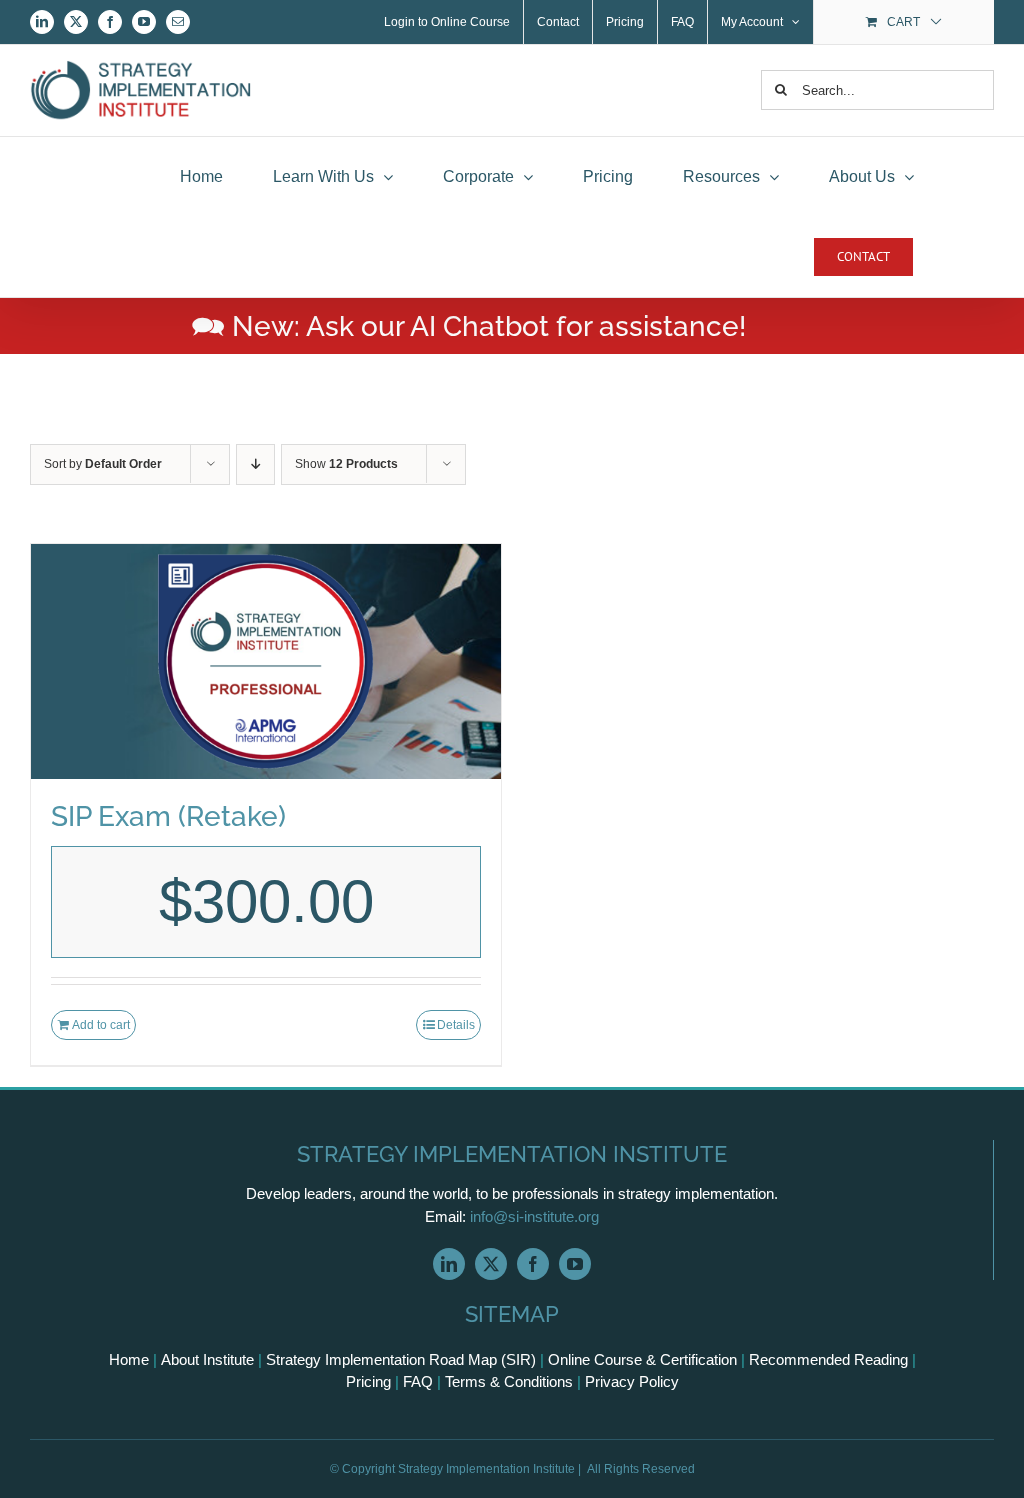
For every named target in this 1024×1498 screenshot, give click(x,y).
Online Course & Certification (642, 1359)
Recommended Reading (828, 1359)
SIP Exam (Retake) (168, 816)
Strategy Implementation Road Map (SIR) (401, 1359)
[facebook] (533, 1264)
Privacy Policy (632, 1381)
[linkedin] (449, 1264)
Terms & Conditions (509, 1381)
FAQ (418, 1381)
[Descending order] (255, 464)
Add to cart (101, 1025)
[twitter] (491, 1264)
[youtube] (575, 1264)
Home (129, 1359)
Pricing (368, 1381)
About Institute (207, 1359)
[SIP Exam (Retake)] (266, 661)
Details (456, 1025)
